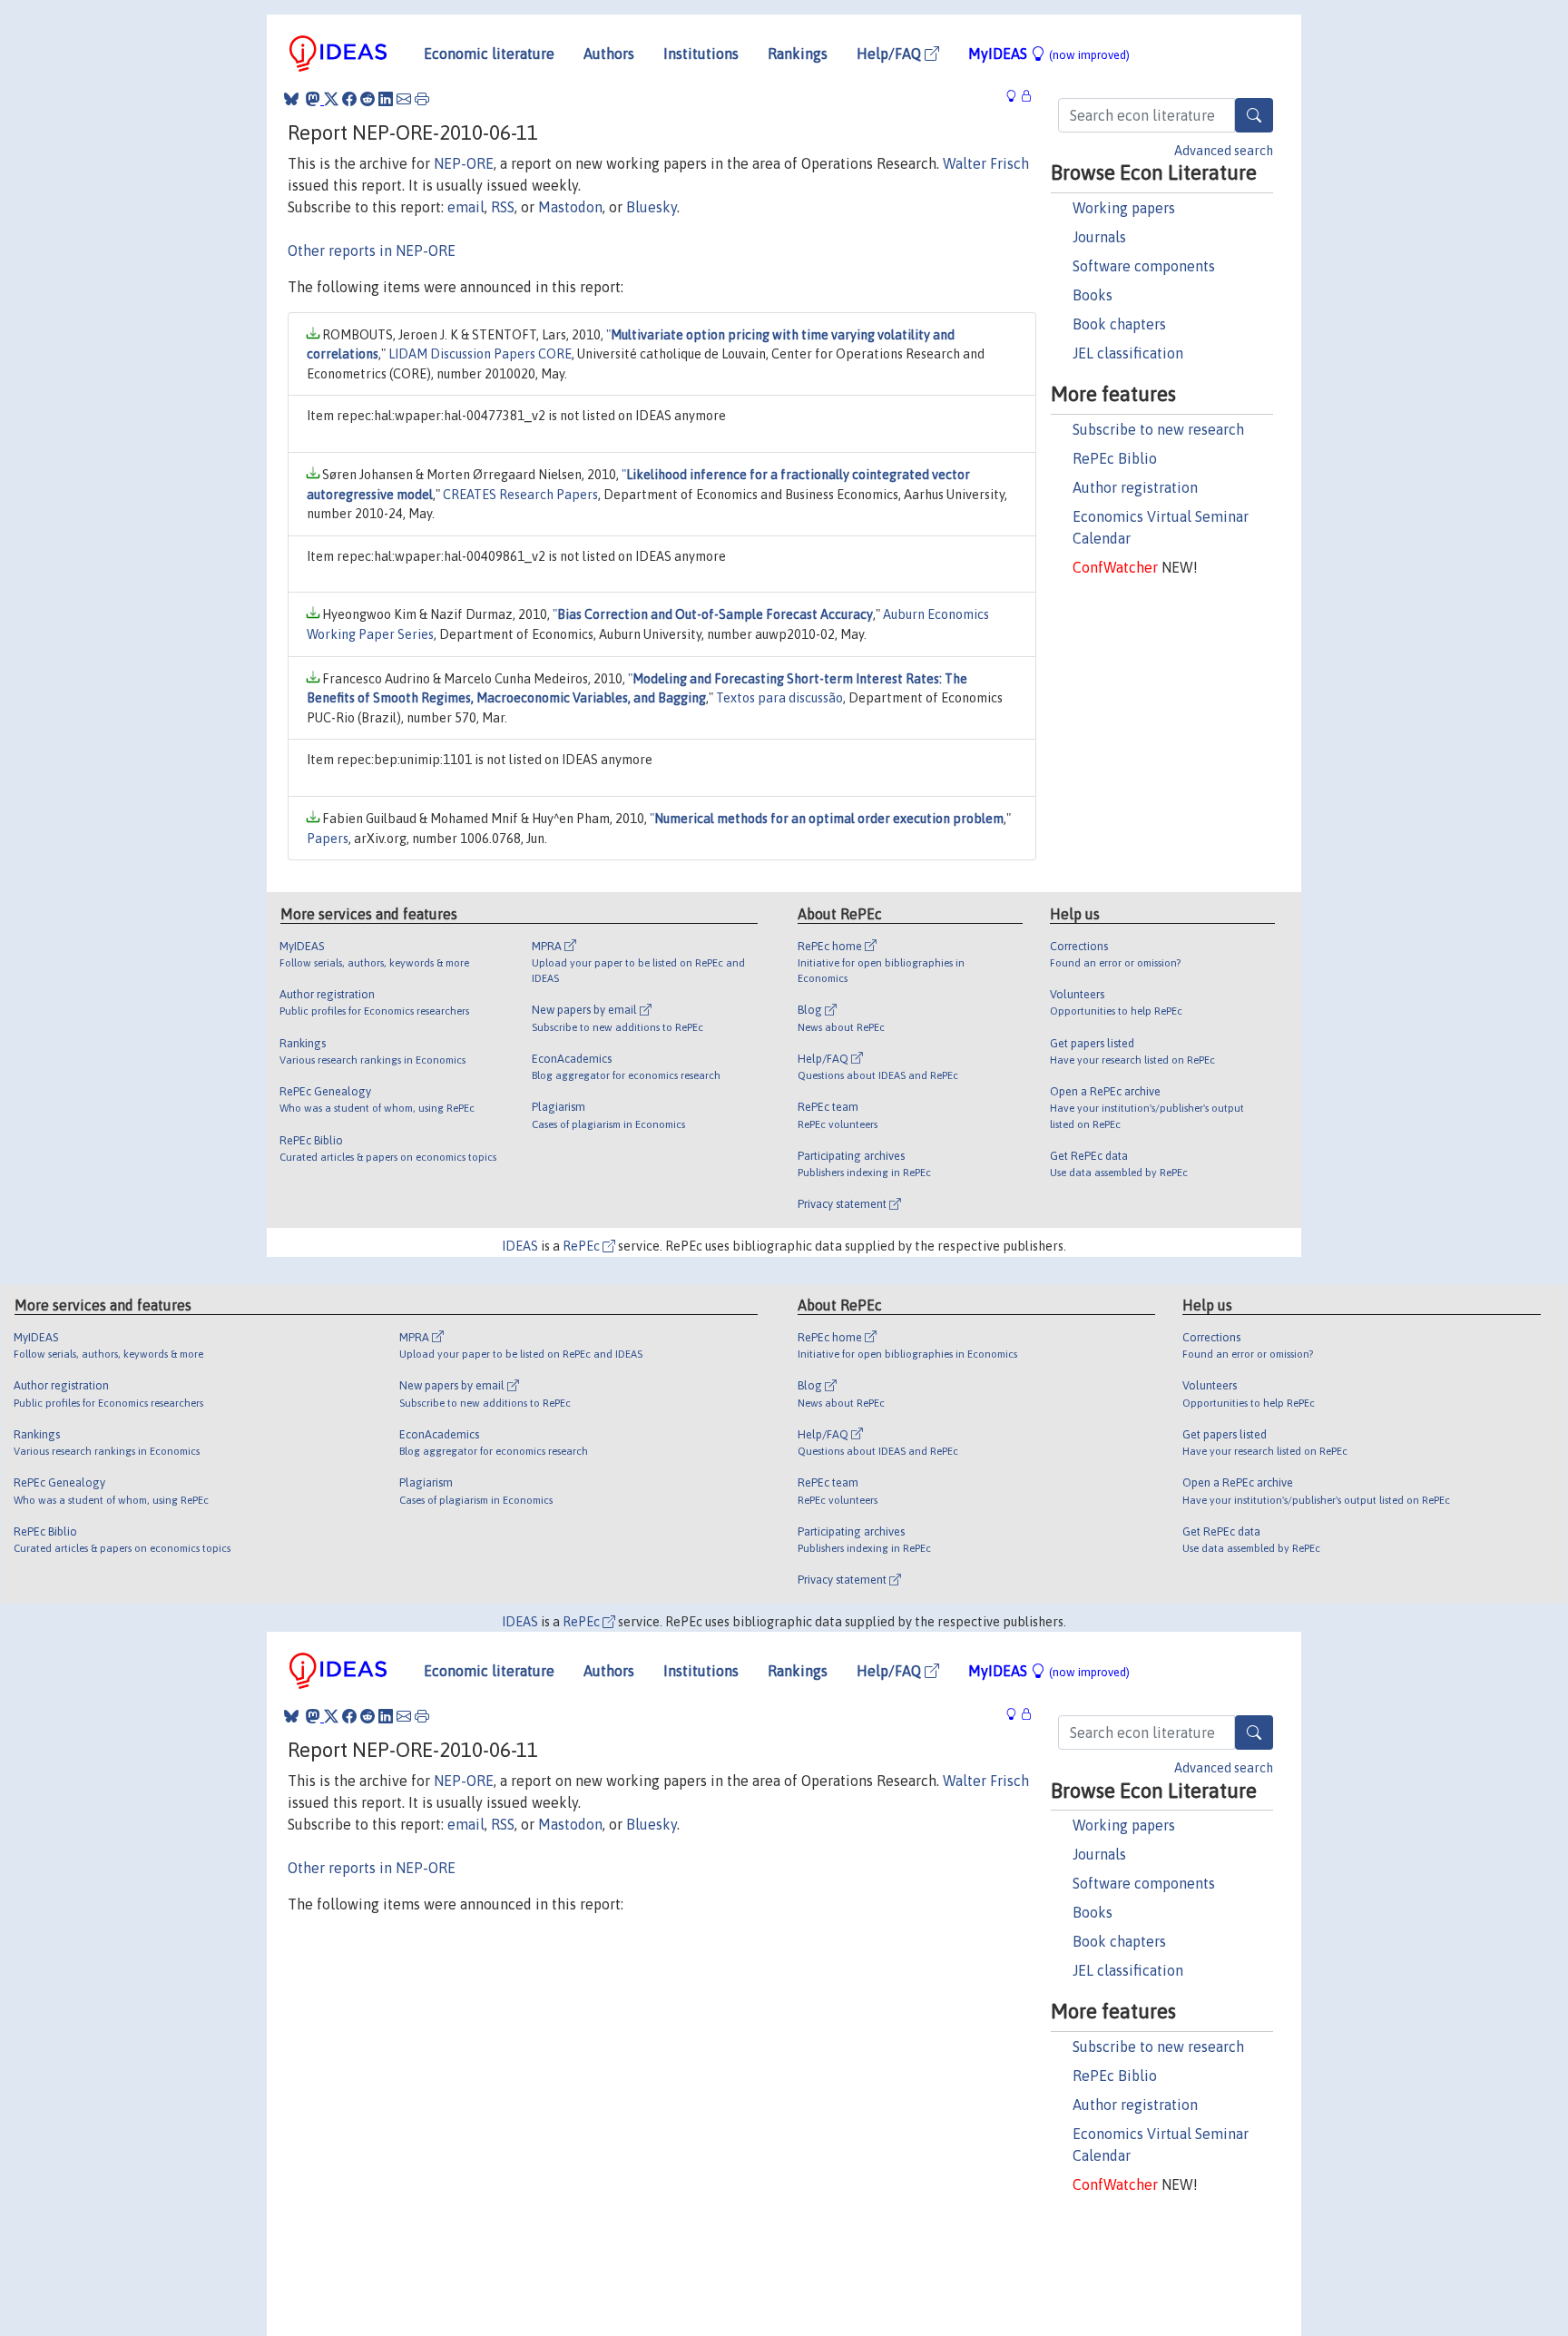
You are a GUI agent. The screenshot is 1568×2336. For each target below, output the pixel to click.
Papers (328, 839)
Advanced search (1224, 151)
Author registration (1135, 487)
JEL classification (1128, 353)
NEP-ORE (464, 163)
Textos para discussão (779, 698)
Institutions (701, 54)
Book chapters (1119, 324)
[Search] (1254, 115)
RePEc (583, 1246)
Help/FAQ (891, 54)
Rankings (798, 54)
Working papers (1124, 208)
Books (1093, 295)
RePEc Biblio (1115, 458)
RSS (503, 207)
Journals (1099, 237)
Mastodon (570, 207)
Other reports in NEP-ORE (372, 250)
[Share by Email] (404, 99)
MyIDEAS (1049, 54)
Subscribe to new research (1158, 429)
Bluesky (652, 207)
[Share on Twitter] (331, 99)
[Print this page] (422, 99)
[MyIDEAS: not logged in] (1016, 97)
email (466, 207)
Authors (609, 54)
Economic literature (489, 54)
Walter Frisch (986, 163)
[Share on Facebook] (349, 99)
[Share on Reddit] (367, 99)
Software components (1144, 266)
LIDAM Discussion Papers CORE (480, 354)
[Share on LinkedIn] (386, 99)
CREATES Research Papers (520, 495)
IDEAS (520, 1246)
